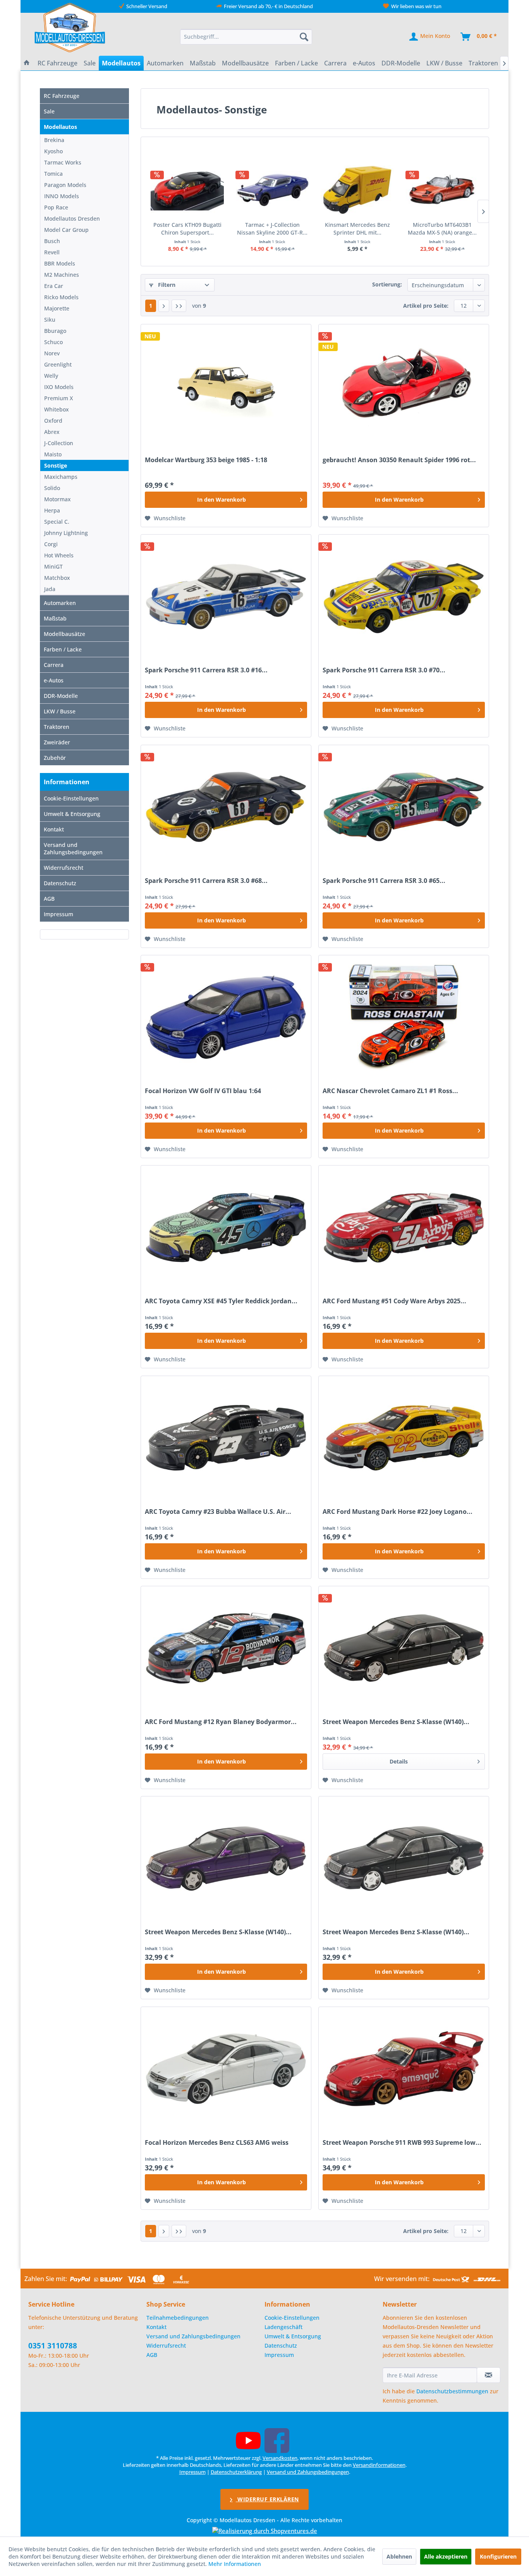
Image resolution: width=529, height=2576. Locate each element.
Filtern (166, 285)
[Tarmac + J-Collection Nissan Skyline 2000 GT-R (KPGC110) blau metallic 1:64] (273, 190)
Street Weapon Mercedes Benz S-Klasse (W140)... (396, 1722)
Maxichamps (61, 477)
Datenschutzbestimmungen (452, 2391)
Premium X (58, 398)
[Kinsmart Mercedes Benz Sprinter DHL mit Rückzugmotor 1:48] (357, 190)
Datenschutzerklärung (236, 2472)
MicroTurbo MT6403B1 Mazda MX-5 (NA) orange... (442, 229)
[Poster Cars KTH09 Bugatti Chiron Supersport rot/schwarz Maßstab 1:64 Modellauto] (187, 190)
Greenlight (58, 364)
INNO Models (62, 196)
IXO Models (59, 387)
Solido (52, 488)
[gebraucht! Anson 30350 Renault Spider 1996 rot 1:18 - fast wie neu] (404, 386)
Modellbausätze (64, 634)
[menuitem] (246, 37)
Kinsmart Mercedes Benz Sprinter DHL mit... (357, 229)
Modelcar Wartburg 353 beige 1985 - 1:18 (206, 460)
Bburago (55, 331)
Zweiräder (57, 742)
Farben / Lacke (63, 649)
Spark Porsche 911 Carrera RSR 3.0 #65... (384, 881)
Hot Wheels (59, 555)
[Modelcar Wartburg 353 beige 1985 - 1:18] (226, 386)
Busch (52, 241)
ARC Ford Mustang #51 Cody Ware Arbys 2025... (394, 1301)
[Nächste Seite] (164, 306)
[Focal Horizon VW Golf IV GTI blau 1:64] (226, 1017)
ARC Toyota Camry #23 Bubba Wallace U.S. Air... (218, 1512)
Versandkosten (280, 2458)
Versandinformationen (379, 2465)
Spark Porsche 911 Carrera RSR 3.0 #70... (384, 670)
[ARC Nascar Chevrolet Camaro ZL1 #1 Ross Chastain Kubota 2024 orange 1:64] (404, 1017)
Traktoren (57, 727)
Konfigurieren (498, 2556)
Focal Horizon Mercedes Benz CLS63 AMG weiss (217, 2143)
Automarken (60, 603)
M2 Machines (62, 275)
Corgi (51, 544)
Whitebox (57, 409)
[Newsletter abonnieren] (489, 2375)
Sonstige (56, 465)
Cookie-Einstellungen (71, 798)
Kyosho (53, 151)
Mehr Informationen (235, 2564)
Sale (49, 111)
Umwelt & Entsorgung (72, 814)
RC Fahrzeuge (62, 96)
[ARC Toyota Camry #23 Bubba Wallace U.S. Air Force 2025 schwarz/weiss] (226, 1438)
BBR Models (60, 263)
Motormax (58, 499)
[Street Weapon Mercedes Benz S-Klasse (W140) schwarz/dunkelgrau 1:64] (404, 1858)
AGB (49, 899)
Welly (51, 376)
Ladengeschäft (283, 2327)
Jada (50, 589)
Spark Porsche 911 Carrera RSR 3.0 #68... (206, 881)
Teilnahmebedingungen (178, 2318)
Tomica (53, 174)
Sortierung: (387, 284)
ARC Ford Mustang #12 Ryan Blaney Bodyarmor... (221, 1722)
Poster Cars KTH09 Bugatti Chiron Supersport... (187, 229)
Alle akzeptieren (446, 2556)
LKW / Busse (60, 711)
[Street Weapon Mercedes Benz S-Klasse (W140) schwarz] (404, 1648)
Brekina (54, 140)
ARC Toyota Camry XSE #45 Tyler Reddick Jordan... (221, 1301)
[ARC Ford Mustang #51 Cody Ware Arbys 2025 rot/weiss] (404, 1227)
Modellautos (60, 127)
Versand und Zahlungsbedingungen (73, 848)
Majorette (57, 308)
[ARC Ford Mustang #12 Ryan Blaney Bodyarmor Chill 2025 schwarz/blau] (226, 1648)
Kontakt (54, 829)
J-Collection (59, 443)
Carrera (54, 665)
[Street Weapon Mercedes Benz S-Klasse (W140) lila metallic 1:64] (226, 1858)
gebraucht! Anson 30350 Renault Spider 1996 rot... (399, 460)
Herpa (52, 510)
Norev (52, 353)
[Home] (27, 63)
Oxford (53, 421)
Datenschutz (60, 883)
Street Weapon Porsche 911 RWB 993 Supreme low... (402, 2143)
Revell (52, 252)
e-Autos (54, 680)
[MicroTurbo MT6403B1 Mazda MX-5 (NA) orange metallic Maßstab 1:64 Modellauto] (443, 190)
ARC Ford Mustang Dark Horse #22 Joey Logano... (398, 1512)
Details (399, 1761)
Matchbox (57, 578)
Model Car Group (66, 230)
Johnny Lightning (66, 533)
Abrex (52, 432)
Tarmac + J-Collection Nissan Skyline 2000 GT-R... (272, 229)
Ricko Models (61, 297)
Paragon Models (65, 185)
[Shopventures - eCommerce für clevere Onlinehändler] (265, 2531)
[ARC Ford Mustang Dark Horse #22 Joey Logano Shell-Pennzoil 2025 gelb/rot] (404, 1438)
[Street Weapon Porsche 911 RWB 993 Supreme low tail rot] (404, 2069)
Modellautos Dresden (72, 219)
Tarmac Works (63, 162)
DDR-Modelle (61, 696)
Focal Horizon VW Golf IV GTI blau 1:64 (203, 1091)
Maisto (53, 454)
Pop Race (56, 207)
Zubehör (55, 758)
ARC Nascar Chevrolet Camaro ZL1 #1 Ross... (390, 1091)
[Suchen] (304, 37)
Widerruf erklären (267, 2499)
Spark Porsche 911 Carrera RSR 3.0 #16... (206, 670)
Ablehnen (399, 2556)
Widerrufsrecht (64, 868)
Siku (50, 320)
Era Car (54, 286)
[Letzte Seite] (179, 306)
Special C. (57, 522)
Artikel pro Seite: (426, 306)
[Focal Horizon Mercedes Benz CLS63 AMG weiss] (226, 2069)
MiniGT (53, 566)
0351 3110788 (53, 2346)
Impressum (58, 914)
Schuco (53, 342)
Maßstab (55, 618)
